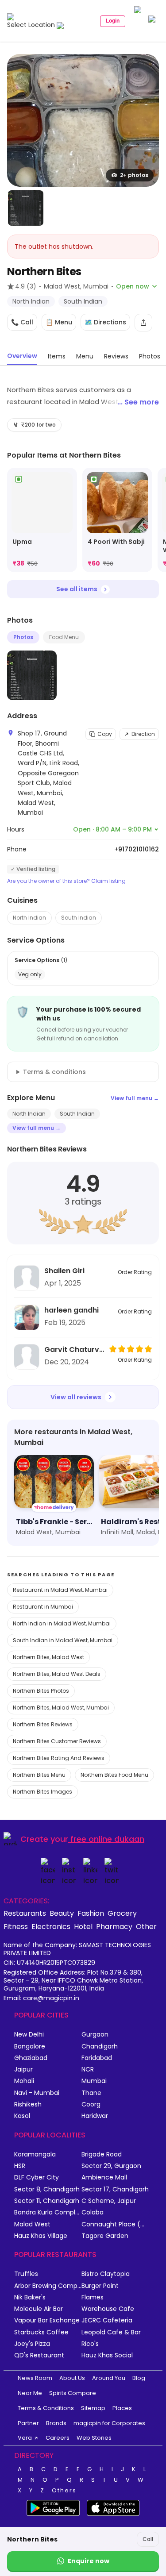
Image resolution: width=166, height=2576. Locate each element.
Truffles (26, 2274)
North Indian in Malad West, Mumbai (62, 1623)
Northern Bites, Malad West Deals (57, 1674)
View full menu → (135, 1098)
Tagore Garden (105, 2236)
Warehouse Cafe (108, 2309)
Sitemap (93, 2408)
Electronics (51, 1926)
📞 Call (22, 322)
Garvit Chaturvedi (74, 1350)
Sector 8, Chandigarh (47, 2189)
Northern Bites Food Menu (114, 1775)
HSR (20, 2166)
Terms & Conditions (46, 2408)
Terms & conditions (54, 1072)
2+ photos (134, 175)
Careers (58, 2438)
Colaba (93, 2212)
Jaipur (23, 2070)
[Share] (143, 323)
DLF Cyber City (37, 2177)
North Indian (29, 918)
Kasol (22, 2116)
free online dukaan (107, 1839)
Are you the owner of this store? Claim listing (66, 881)
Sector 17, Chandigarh (115, 2189)
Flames (93, 2297)
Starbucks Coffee (41, 2332)
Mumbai (94, 2081)
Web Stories (94, 2438)
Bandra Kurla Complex (48, 2212)
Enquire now (89, 2561)
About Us (72, 2378)
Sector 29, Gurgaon (111, 2166)
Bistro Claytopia (106, 2274)
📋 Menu (59, 322)
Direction (143, 734)
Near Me (30, 2393)
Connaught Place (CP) (115, 2224)
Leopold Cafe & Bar (111, 2332)
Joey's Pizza (32, 2344)
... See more (138, 402)
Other (146, 1926)
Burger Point (100, 2286)
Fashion (91, 1913)
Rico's (90, 2344)
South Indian (79, 918)
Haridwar (95, 2116)
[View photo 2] (26, 208)
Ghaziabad (31, 2058)
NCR (88, 2070)
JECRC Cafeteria (107, 2320)
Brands (56, 2423)
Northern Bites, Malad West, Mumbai (61, 1708)
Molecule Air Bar (39, 2309)
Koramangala (35, 2154)
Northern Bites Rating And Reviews (59, 1758)
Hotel (83, 1926)
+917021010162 (137, 849)
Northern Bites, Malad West (48, 1657)
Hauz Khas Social (107, 2355)
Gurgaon (95, 2035)
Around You (109, 2378)
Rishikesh (28, 2104)
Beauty (62, 1913)
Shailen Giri (64, 1271)
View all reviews (76, 1397)
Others (64, 2491)
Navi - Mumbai (37, 2093)
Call (148, 2539)
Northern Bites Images (42, 1792)
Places (122, 2408)
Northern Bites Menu (39, 1775)
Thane (91, 2093)
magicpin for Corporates (109, 2423)
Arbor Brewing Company (48, 2286)
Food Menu (64, 637)
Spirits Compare (73, 2393)
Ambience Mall (104, 2177)
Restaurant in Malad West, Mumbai (60, 1590)
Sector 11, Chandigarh (47, 2201)
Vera (25, 2438)
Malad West (32, 2224)
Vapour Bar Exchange (47, 2320)
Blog (139, 2378)
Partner (28, 2423)
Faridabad (97, 2058)
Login (113, 21)
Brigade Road (102, 2154)
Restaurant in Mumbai (43, 1607)
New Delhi (29, 2035)
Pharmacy (114, 1926)
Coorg (91, 2104)
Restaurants (25, 1913)
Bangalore (30, 2047)
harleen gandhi (71, 1310)
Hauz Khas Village (41, 2236)
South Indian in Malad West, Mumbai (63, 1640)
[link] (42, 520)
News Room (35, 2378)
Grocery (122, 1913)
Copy (105, 734)
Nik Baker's (30, 2297)
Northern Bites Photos (41, 1691)
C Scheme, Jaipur (109, 2201)
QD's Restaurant (39, 2355)
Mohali (24, 2081)
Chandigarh (100, 2047)
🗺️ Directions (105, 322)
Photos (23, 637)
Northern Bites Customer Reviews (57, 1741)
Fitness (16, 1926)
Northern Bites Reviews (43, 1724)
